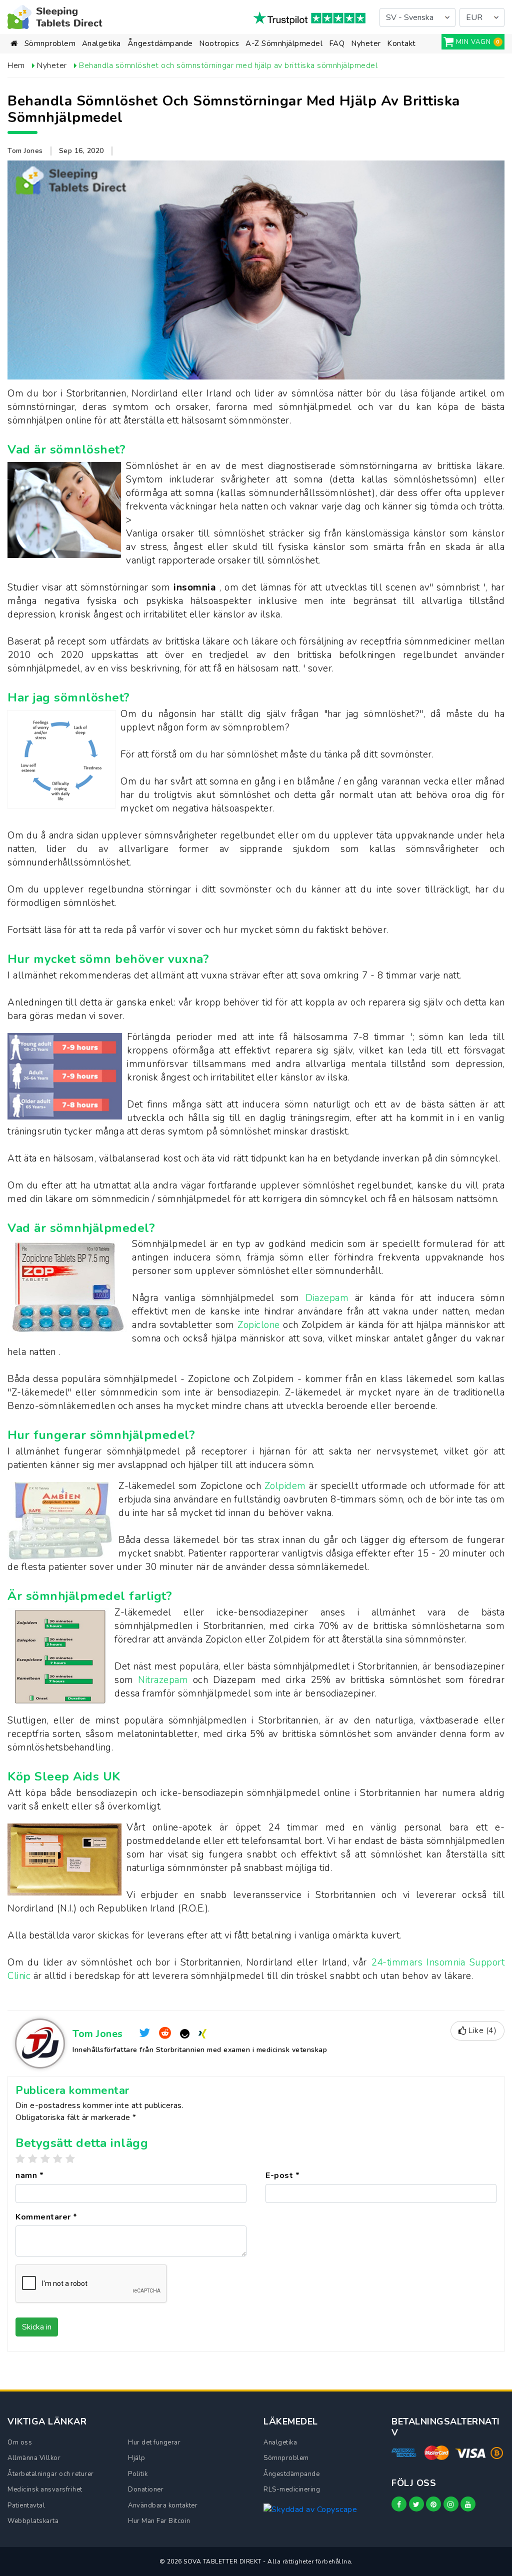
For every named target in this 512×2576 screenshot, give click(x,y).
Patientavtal (26, 2505)
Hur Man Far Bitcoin (159, 2521)
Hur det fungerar (154, 2442)
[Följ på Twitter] (416, 2504)
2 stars (33, 2159)
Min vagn (473, 42)
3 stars (45, 2159)
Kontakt (401, 43)
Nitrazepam (165, 1680)
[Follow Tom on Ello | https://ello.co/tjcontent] (185, 2033)
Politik (138, 2474)
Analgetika (101, 43)
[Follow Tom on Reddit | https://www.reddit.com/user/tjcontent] (165, 2033)
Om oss (20, 2442)
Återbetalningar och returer (51, 2474)
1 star (20, 2159)
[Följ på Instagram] (451, 2504)
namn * (29, 2175)
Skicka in (37, 2327)
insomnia (196, 587)
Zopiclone (260, 1325)
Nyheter (366, 43)
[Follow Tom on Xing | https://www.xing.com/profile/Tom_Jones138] (202, 2033)
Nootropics (219, 43)
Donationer (146, 2489)
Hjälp (137, 2458)
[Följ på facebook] (399, 2504)
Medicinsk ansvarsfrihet (45, 2489)
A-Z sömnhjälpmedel (284, 43)
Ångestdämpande (160, 43)
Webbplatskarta (33, 2521)
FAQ (337, 43)
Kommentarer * (46, 2217)
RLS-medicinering (292, 2489)
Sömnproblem (50, 43)
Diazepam (330, 1298)
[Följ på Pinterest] (433, 2504)
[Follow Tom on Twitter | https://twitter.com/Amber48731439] (145, 2033)
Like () (482, 2030)
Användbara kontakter (163, 2505)
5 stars (70, 2159)
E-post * (282, 2175)
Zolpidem (287, 1486)
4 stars (58, 2159)
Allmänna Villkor (34, 2458)
